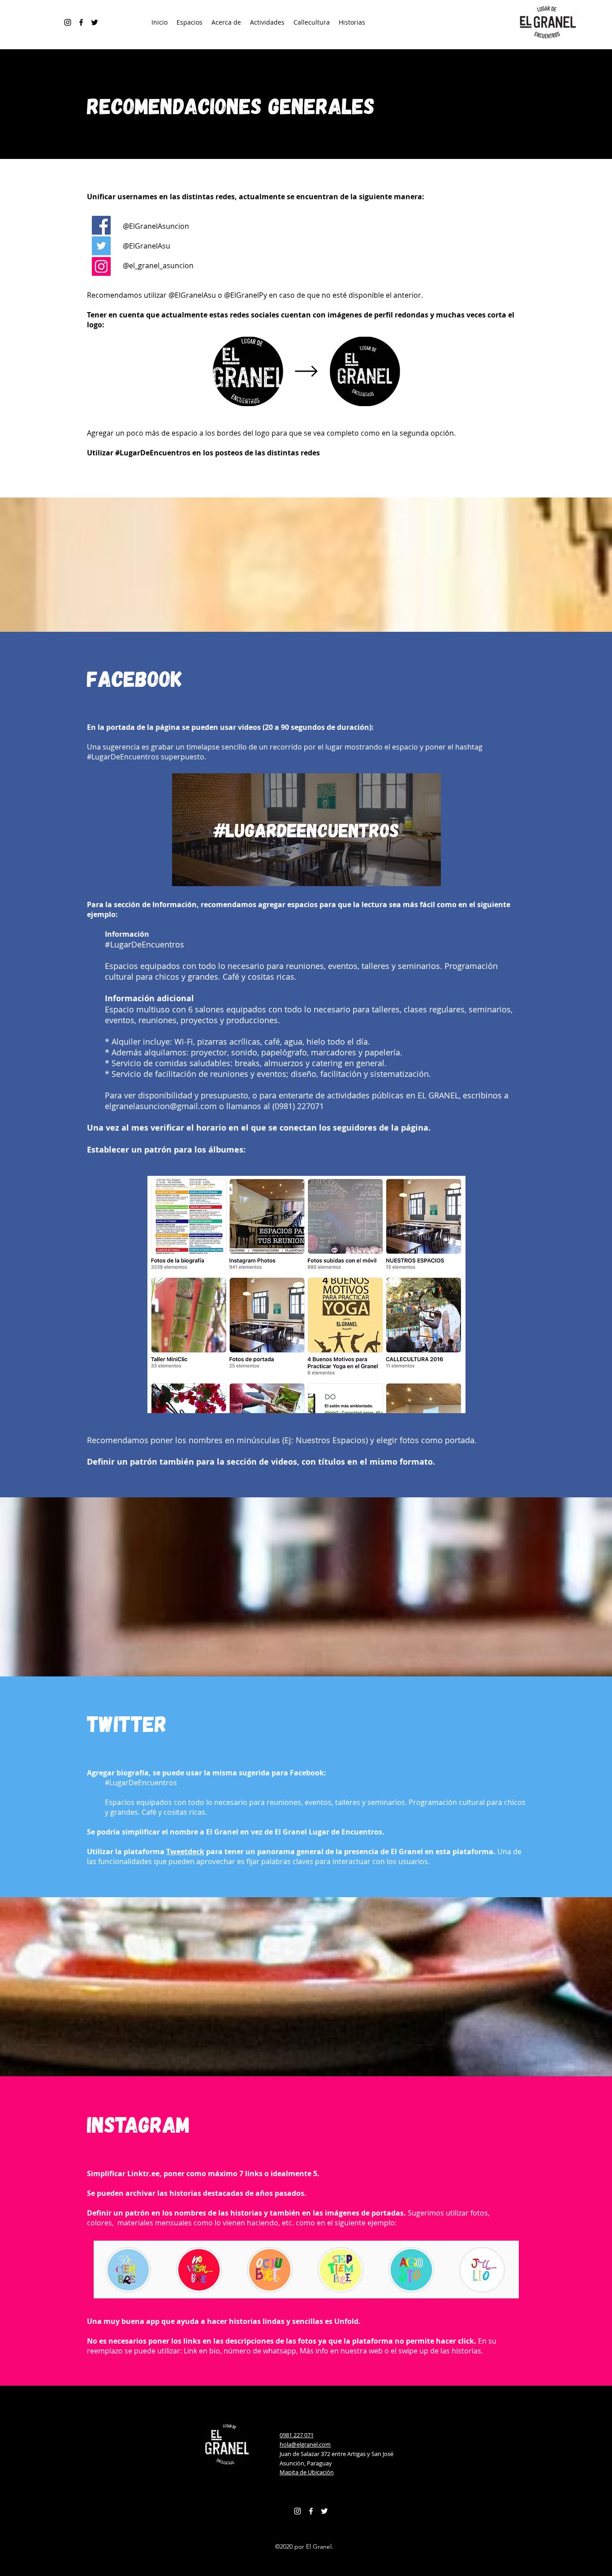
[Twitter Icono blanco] (324, 2511)
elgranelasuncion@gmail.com (161, 1106)
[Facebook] (81, 22)
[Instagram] (68, 22)
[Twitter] (101, 246)
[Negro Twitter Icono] (95, 22)
